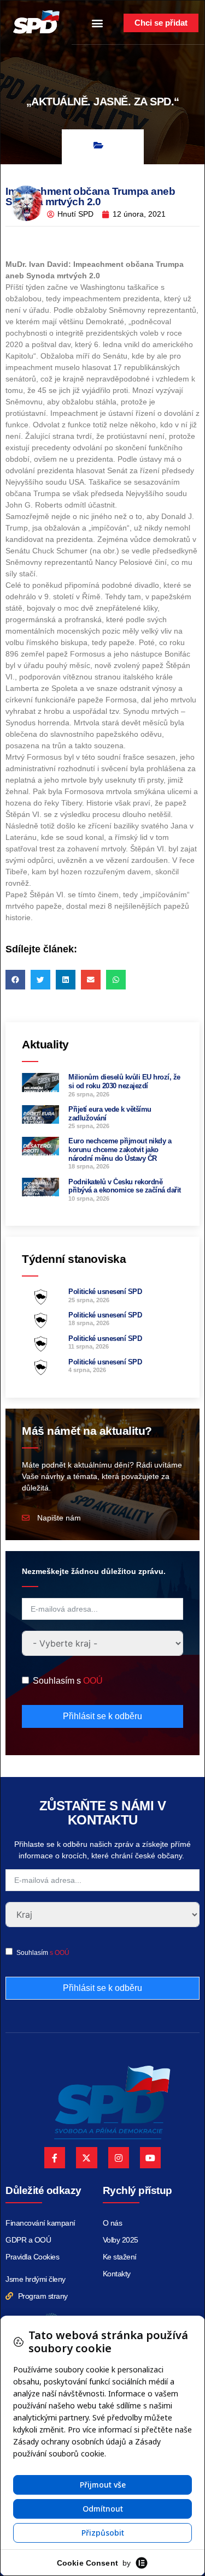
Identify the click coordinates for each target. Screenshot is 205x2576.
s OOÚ (60, 1953)
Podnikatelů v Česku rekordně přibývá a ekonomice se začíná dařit (125, 1186)
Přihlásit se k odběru (102, 1716)
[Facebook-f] (55, 2157)
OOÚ (93, 1681)
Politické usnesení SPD (105, 1292)
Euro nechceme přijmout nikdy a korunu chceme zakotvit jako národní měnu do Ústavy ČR (120, 1149)
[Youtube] (150, 2157)
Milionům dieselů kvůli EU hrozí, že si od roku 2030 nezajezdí (124, 1081)
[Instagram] (119, 2157)
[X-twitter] (86, 2157)
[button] (98, 23)
